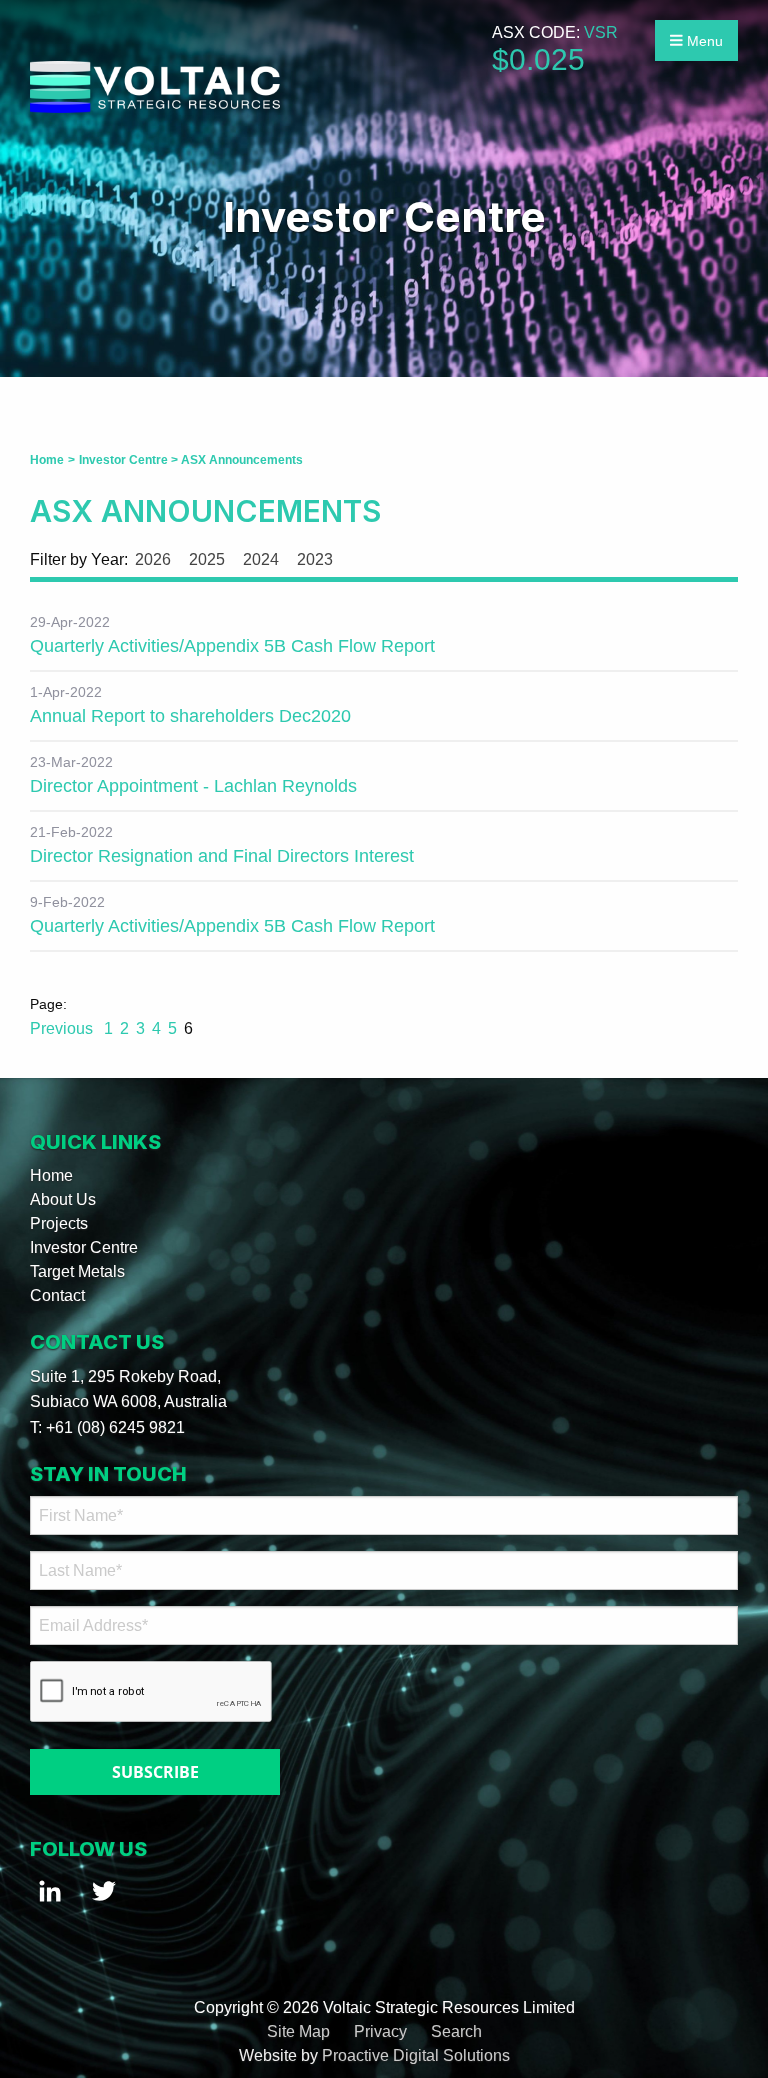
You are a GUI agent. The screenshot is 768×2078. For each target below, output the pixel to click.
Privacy (380, 2031)
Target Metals (77, 1271)
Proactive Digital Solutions (416, 2055)
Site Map (298, 2031)
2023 (315, 559)
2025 (207, 559)
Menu (703, 41)
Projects (59, 1223)
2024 (261, 559)
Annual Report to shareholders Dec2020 (190, 716)
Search (456, 2031)
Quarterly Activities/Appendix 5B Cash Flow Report (232, 646)
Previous (63, 1028)
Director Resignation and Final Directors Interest (222, 856)
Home (51, 1175)
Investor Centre (84, 1247)
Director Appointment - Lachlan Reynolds (193, 786)
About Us (63, 1199)
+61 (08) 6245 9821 (115, 1427)
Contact (57, 1295)
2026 (153, 559)
